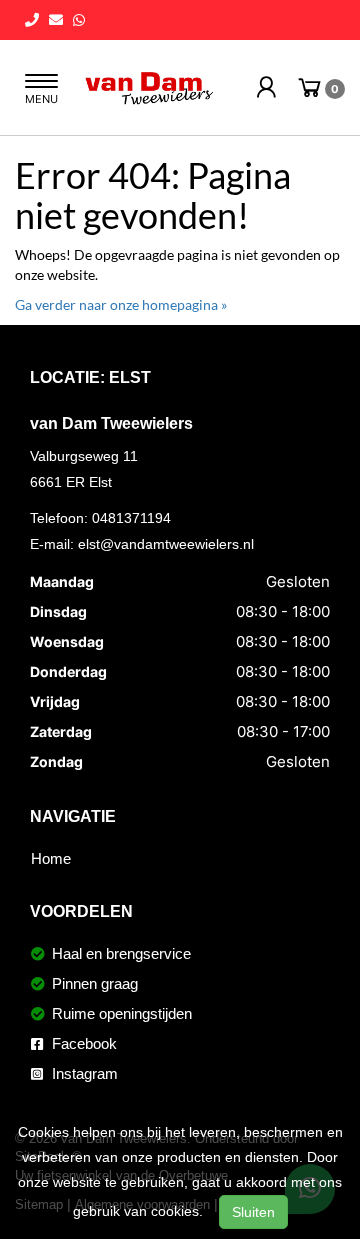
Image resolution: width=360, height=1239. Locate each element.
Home (51, 858)
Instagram (83, 1073)
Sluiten (253, 1212)
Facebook (82, 1043)
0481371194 (131, 518)
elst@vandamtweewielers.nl (166, 544)
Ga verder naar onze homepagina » (121, 304)
